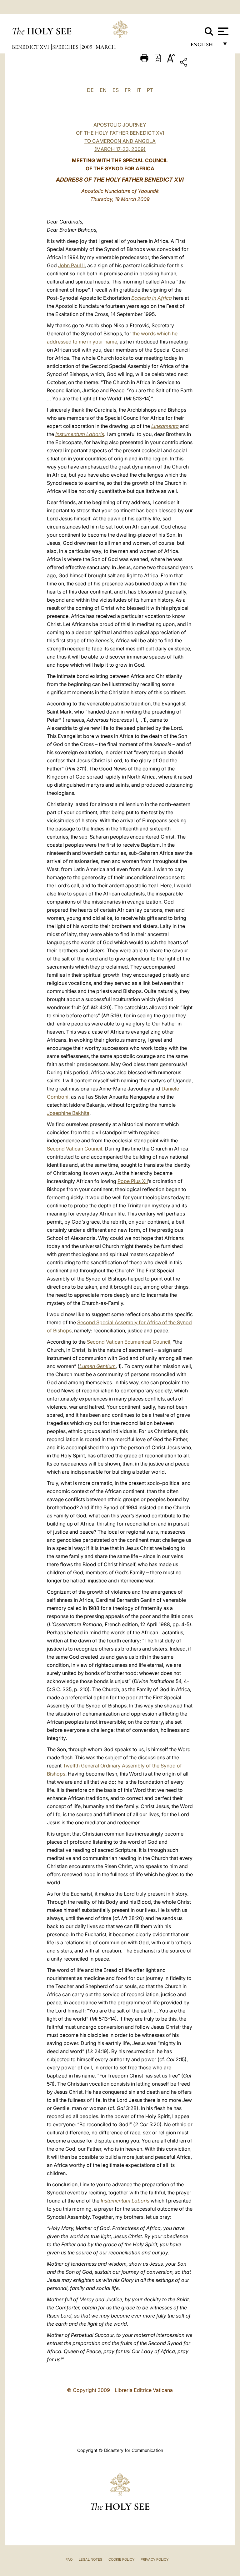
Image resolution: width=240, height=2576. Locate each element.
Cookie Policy (121, 2559)
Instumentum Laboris (80, 434)
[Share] (203, 63)
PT (150, 90)
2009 (88, 47)
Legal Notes (90, 2559)
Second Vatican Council (75, 1149)
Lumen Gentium (97, 1366)
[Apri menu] (222, 31)
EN (103, 90)
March (106, 47)
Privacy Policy (155, 2559)
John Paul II (71, 265)
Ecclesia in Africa (152, 298)
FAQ (69, 2559)
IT (139, 90)
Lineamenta (165, 426)
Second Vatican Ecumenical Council (128, 1342)
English (205, 46)
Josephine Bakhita (68, 1113)
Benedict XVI (31, 47)
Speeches (66, 47)
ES (116, 90)
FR (128, 90)
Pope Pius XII (133, 1181)
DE (90, 90)
